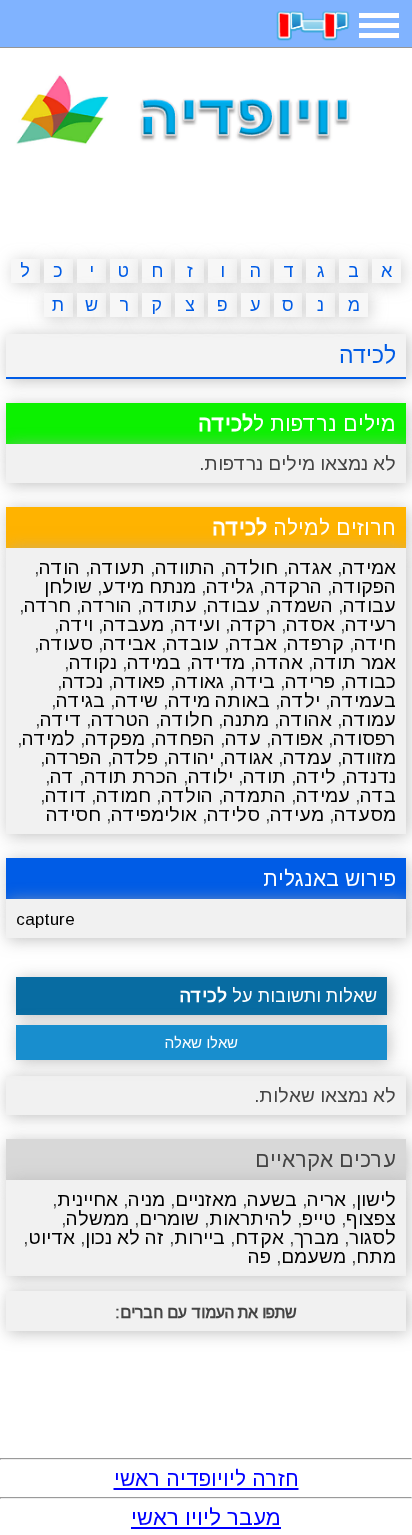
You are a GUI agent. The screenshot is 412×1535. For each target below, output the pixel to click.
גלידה (230, 586)
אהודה (305, 719)
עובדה (192, 643)
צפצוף (371, 1218)
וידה (76, 624)
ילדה (300, 700)
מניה (146, 1199)
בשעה (272, 1199)
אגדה (310, 567)
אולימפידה (154, 814)
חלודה (186, 719)
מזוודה (369, 757)
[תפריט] (379, 25)
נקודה (93, 662)
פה (259, 1256)
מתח (376, 1256)
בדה (378, 795)
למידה (48, 738)
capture (45, 919)
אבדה (253, 643)
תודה (264, 776)
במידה (154, 662)
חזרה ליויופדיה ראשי (206, 1478)
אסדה (310, 624)
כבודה (370, 681)
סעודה (66, 643)
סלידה (233, 814)
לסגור (372, 1237)
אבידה (129, 643)
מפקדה (115, 738)
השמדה (301, 605)
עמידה (323, 795)
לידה (316, 776)
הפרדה (73, 757)
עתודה (169, 605)
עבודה (233, 605)
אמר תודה (354, 662)
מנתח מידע (149, 586)
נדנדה (371, 776)
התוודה (185, 567)
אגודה (248, 757)
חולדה (251, 567)
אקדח (259, 1237)
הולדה (187, 795)
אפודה (297, 738)
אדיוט (51, 1237)
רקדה (253, 624)
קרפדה (315, 643)
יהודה (191, 757)
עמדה (307, 757)
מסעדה (365, 814)
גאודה (199, 681)
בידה (254, 681)
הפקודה (364, 586)
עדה (243, 738)
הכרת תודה (131, 776)
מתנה (246, 719)
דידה (60, 719)
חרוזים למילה (304, 527)
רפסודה (364, 738)
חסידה (73, 814)
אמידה (369, 567)
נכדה (82, 681)
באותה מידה (219, 700)
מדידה (218, 662)
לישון (376, 1199)
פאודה (139, 681)
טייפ (319, 1218)
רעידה (370, 624)
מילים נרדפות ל (297, 423)
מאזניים (206, 1199)
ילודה (210, 776)
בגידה (80, 700)
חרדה (47, 605)
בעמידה (363, 700)
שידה (136, 700)
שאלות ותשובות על (278, 996)
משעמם (313, 1256)
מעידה (297, 814)
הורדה (106, 605)
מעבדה (133, 624)
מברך (316, 1237)
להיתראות (250, 1218)
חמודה (123, 795)
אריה (326, 1199)
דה (62, 776)
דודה (65, 795)
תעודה (117, 567)
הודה (59, 567)
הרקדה (293, 586)
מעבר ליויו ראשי (206, 1517)
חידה (375, 643)
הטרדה (120, 719)
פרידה (310, 681)
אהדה (279, 662)
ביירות (199, 1237)
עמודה (369, 719)
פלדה (135, 757)
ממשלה (97, 1218)
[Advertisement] (206, 206)
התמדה (254, 795)
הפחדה (185, 738)
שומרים (169, 1218)
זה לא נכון (124, 1237)
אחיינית (87, 1199)
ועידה (197, 624)
